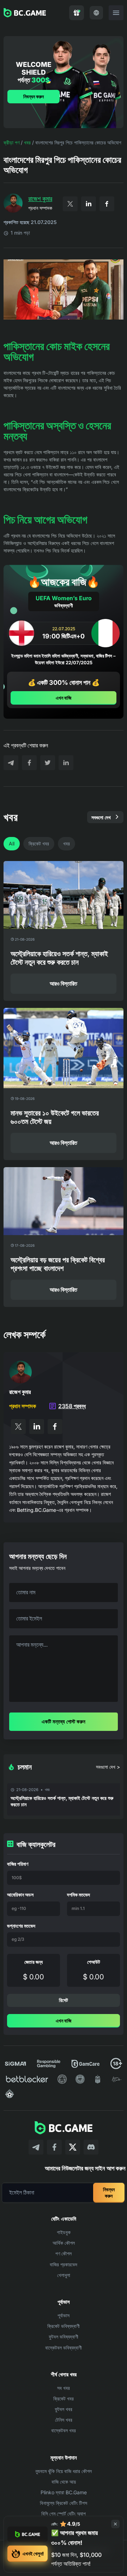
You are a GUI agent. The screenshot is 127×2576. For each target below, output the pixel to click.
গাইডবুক (64, 2232)
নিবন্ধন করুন (34, 96)
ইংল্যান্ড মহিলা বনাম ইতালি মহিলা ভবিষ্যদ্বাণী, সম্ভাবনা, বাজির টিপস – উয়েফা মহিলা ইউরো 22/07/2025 (64, 659)
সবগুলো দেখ (101, 817)
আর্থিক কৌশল (64, 2243)
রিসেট (64, 2000)
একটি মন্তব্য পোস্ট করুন (64, 1722)
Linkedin (89, 204)
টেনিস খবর (64, 2420)
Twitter (70, 204)
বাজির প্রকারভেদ (64, 2264)
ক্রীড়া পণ (11, 142)
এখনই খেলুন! (33, 2554)
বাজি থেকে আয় (64, 2482)
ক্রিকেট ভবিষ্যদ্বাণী (64, 2326)
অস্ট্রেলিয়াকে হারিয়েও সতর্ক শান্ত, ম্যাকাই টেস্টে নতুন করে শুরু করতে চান (62, 1801)
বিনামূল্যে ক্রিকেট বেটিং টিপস (64, 2503)
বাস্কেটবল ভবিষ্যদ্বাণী (64, 2348)
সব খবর (64, 2388)
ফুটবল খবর (64, 2409)
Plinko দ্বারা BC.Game (64, 2492)
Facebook (107, 204)
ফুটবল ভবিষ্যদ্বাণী (64, 2337)
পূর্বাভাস (64, 2315)
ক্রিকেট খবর (39, 844)
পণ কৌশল (64, 2253)
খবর (27, 142)
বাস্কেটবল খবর (64, 2430)
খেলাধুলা (64, 2275)
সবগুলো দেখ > (108, 1767)
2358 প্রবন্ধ (72, 1406)
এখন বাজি (64, 698)
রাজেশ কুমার (40, 199)
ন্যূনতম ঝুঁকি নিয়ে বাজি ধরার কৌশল (64, 2471)
